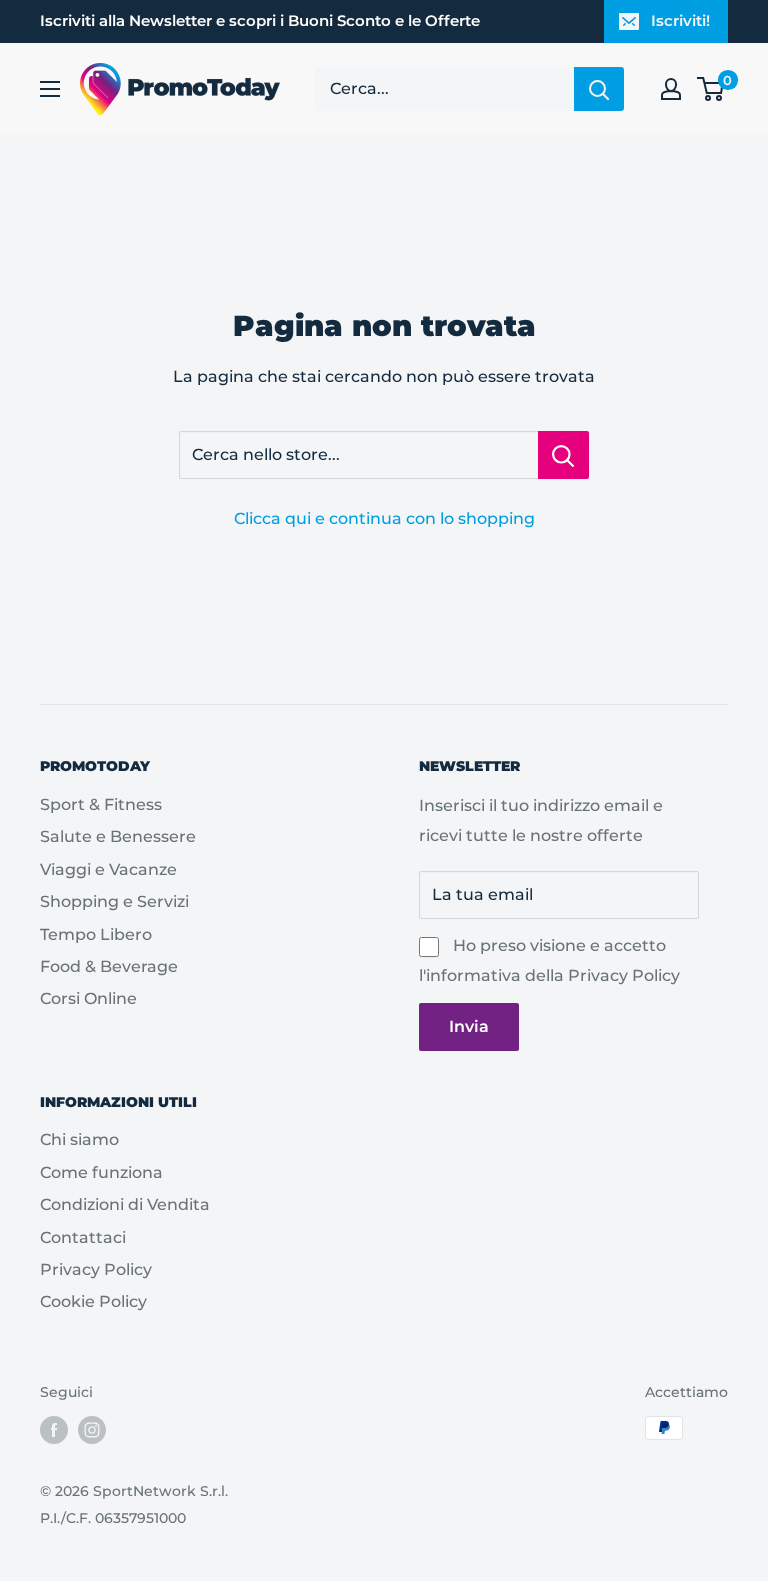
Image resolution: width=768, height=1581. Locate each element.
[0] (711, 89)
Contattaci (83, 1237)
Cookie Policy (93, 1301)
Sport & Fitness (101, 804)
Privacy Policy (624, 975)
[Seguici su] (54, 1430)
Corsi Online (88, 998)
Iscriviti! (680, 20)
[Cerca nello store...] (563, 455)
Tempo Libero (96, 934)
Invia (469, 1026)
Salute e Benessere (118, 836)
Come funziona (101, 1172)
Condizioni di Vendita (125, 1204)
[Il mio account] (671, 89)
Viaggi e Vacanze (108, 869)
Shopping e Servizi (114, 901)
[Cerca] (599, 89)
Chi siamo (79, 1139)
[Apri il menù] (50, 89)
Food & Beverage (109, 966)
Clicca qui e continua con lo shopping (384, 518)
